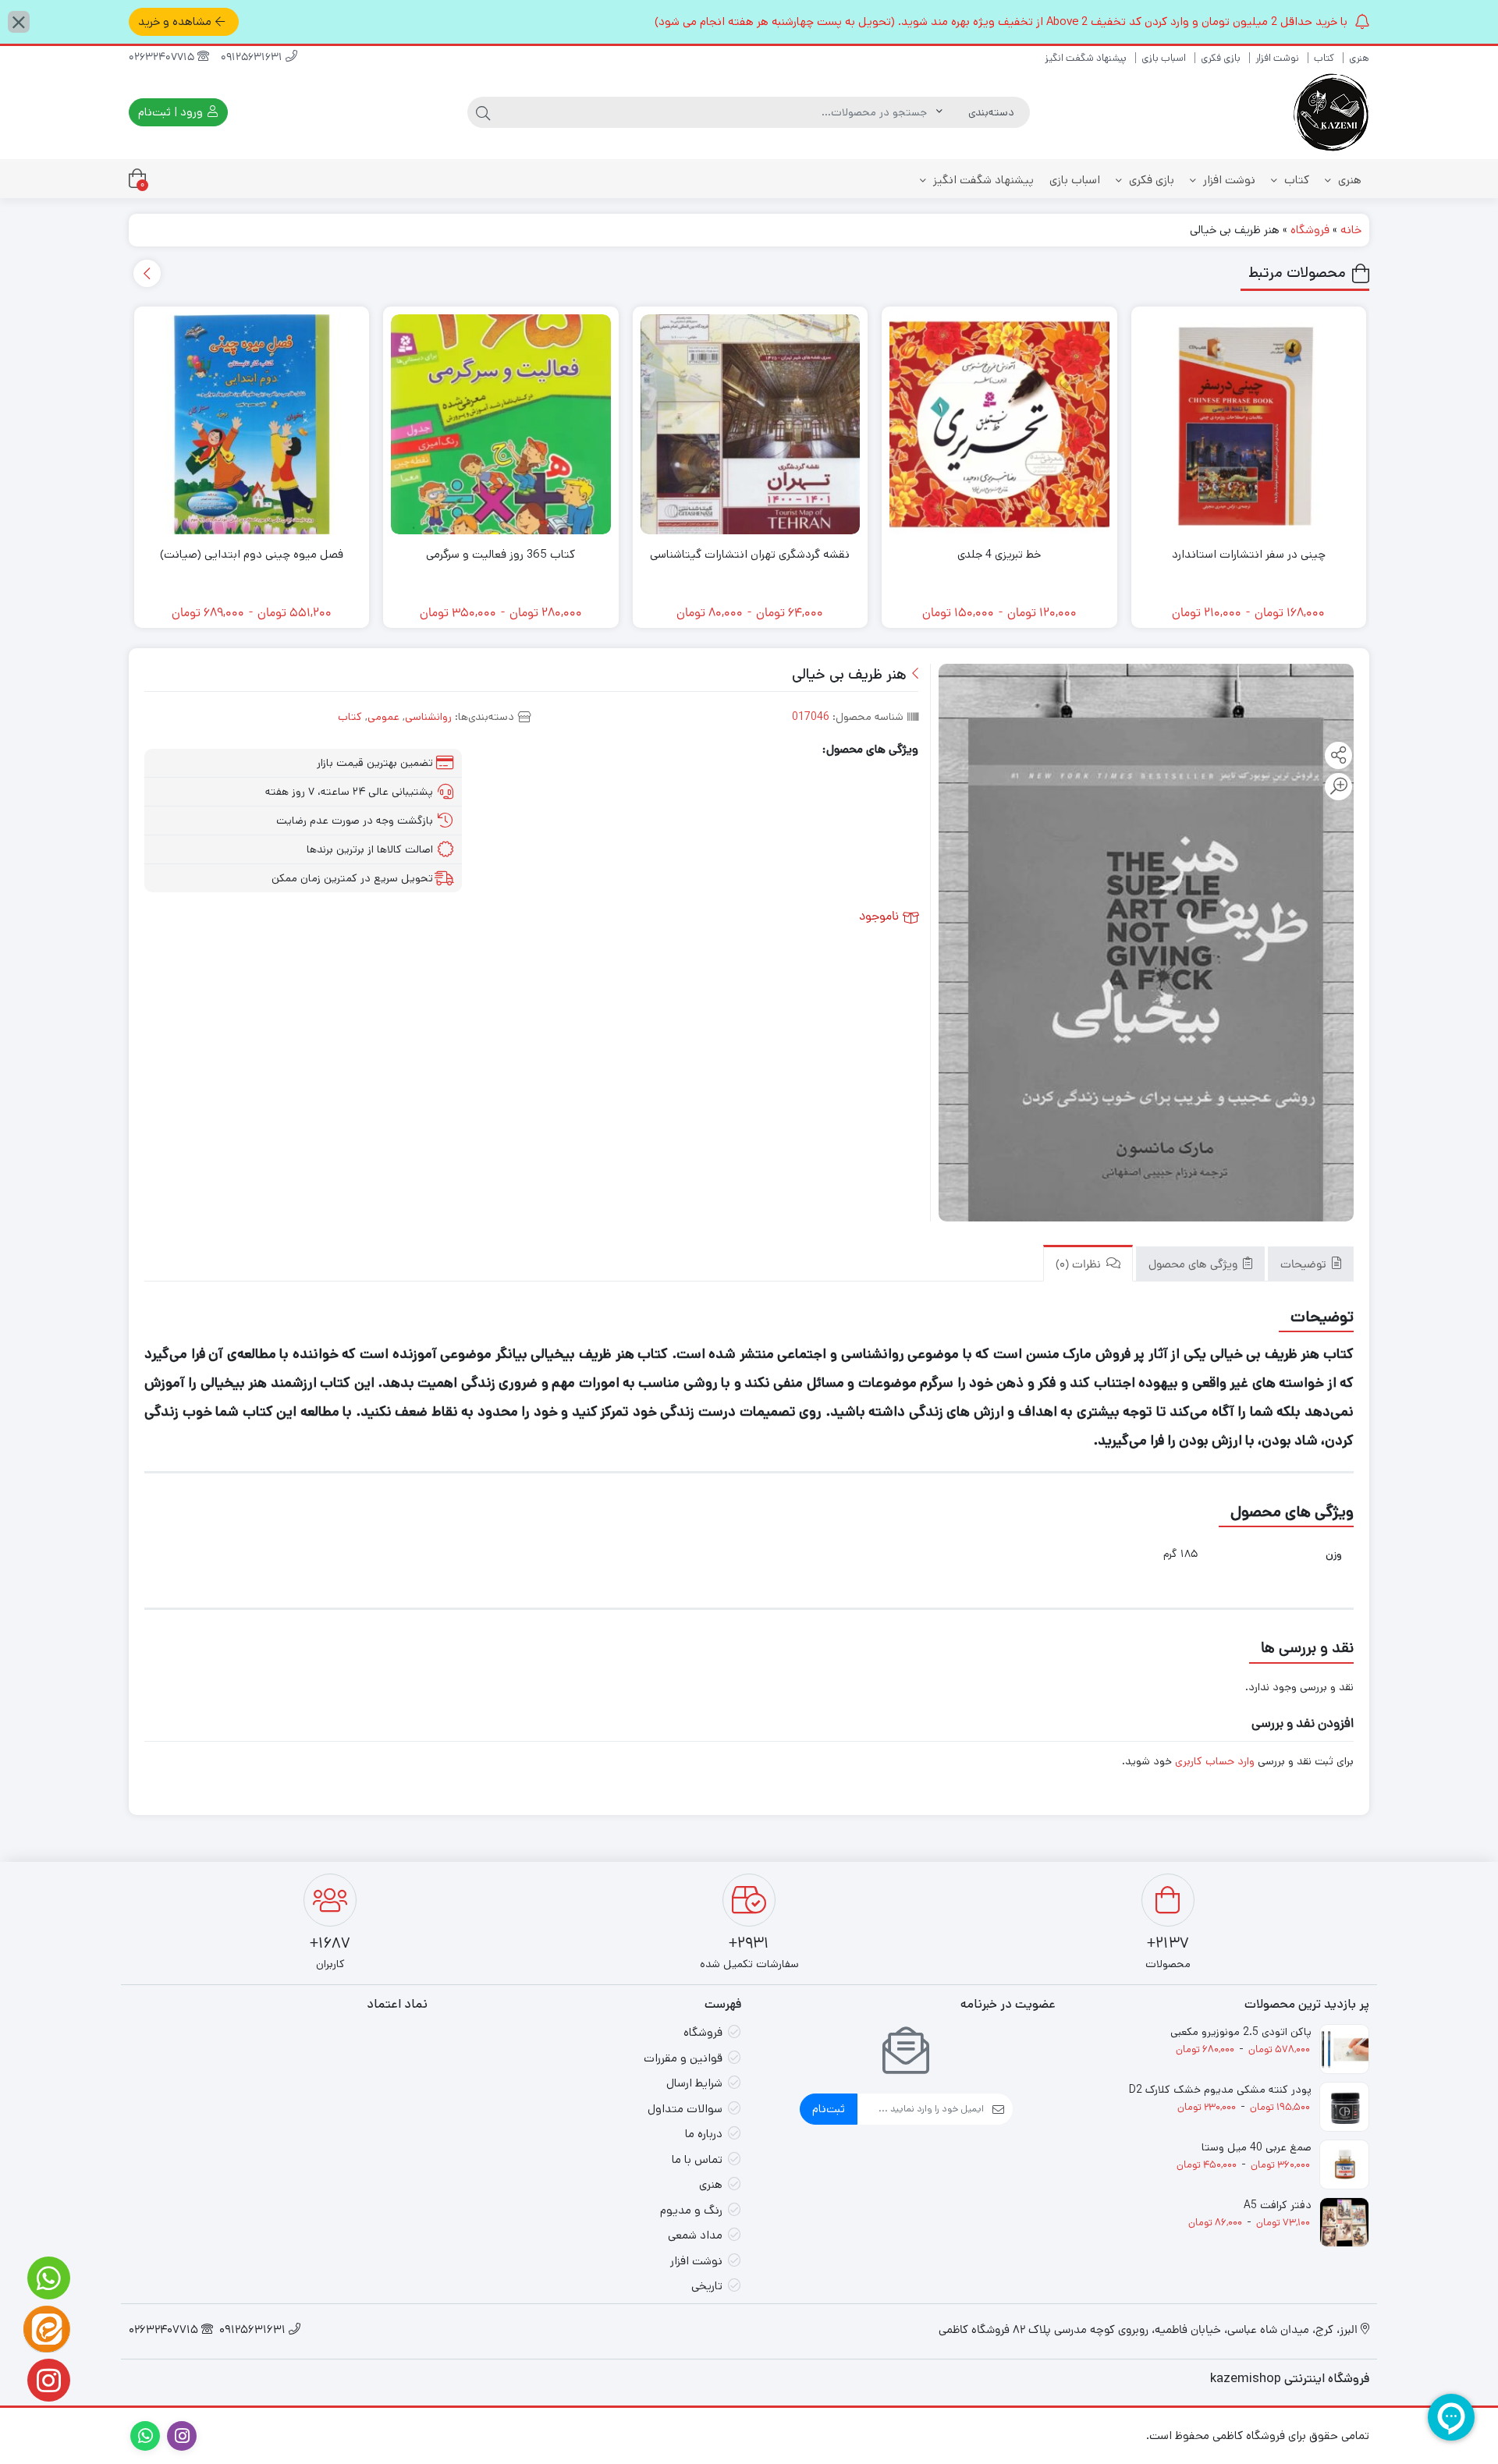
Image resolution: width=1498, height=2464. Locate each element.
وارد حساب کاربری (1215, 1761)
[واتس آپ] (47, 2278)
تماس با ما (697, 2159)
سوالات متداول (685, 2109)
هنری (1359, 58)
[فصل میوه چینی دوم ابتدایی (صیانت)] (252, 424)
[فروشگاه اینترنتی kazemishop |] (1330, 112)
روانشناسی (428, 717)
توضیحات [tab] (1305, 1266)
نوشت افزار (1277, 58)
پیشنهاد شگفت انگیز (1086, 58)
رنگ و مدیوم (691, 2210)
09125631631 (253, 58)
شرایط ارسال (694, 2083)
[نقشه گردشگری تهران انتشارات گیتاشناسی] (751, 424)
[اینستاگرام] (47, 2380)
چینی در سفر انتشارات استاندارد (1249, 554)
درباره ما (704, 2134)
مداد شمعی (695, 2235)
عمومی (383, 717)
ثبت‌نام (829, 2109)
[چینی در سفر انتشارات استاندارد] (1249, 424)
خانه (1351, 230)
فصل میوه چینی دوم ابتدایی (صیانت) (252, 554)
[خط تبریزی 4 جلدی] (999, 424)
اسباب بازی (1164, 58)
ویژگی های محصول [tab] (1194, 1266)
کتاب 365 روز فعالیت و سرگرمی (501, 554)
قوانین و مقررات (683, 2058)
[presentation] (147, 273)
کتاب (1324, 58)
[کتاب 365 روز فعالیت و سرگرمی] (501, 424)
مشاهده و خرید (175, 21)
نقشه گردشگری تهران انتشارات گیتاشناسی (750, 554)
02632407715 (163, 58)
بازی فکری (1221, 58)
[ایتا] (47, 2329)
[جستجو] (483, 112)
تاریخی (707, 2286)
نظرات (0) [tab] (1080, 1266)
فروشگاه (1310, 230)
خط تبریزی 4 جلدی (999, 554)
